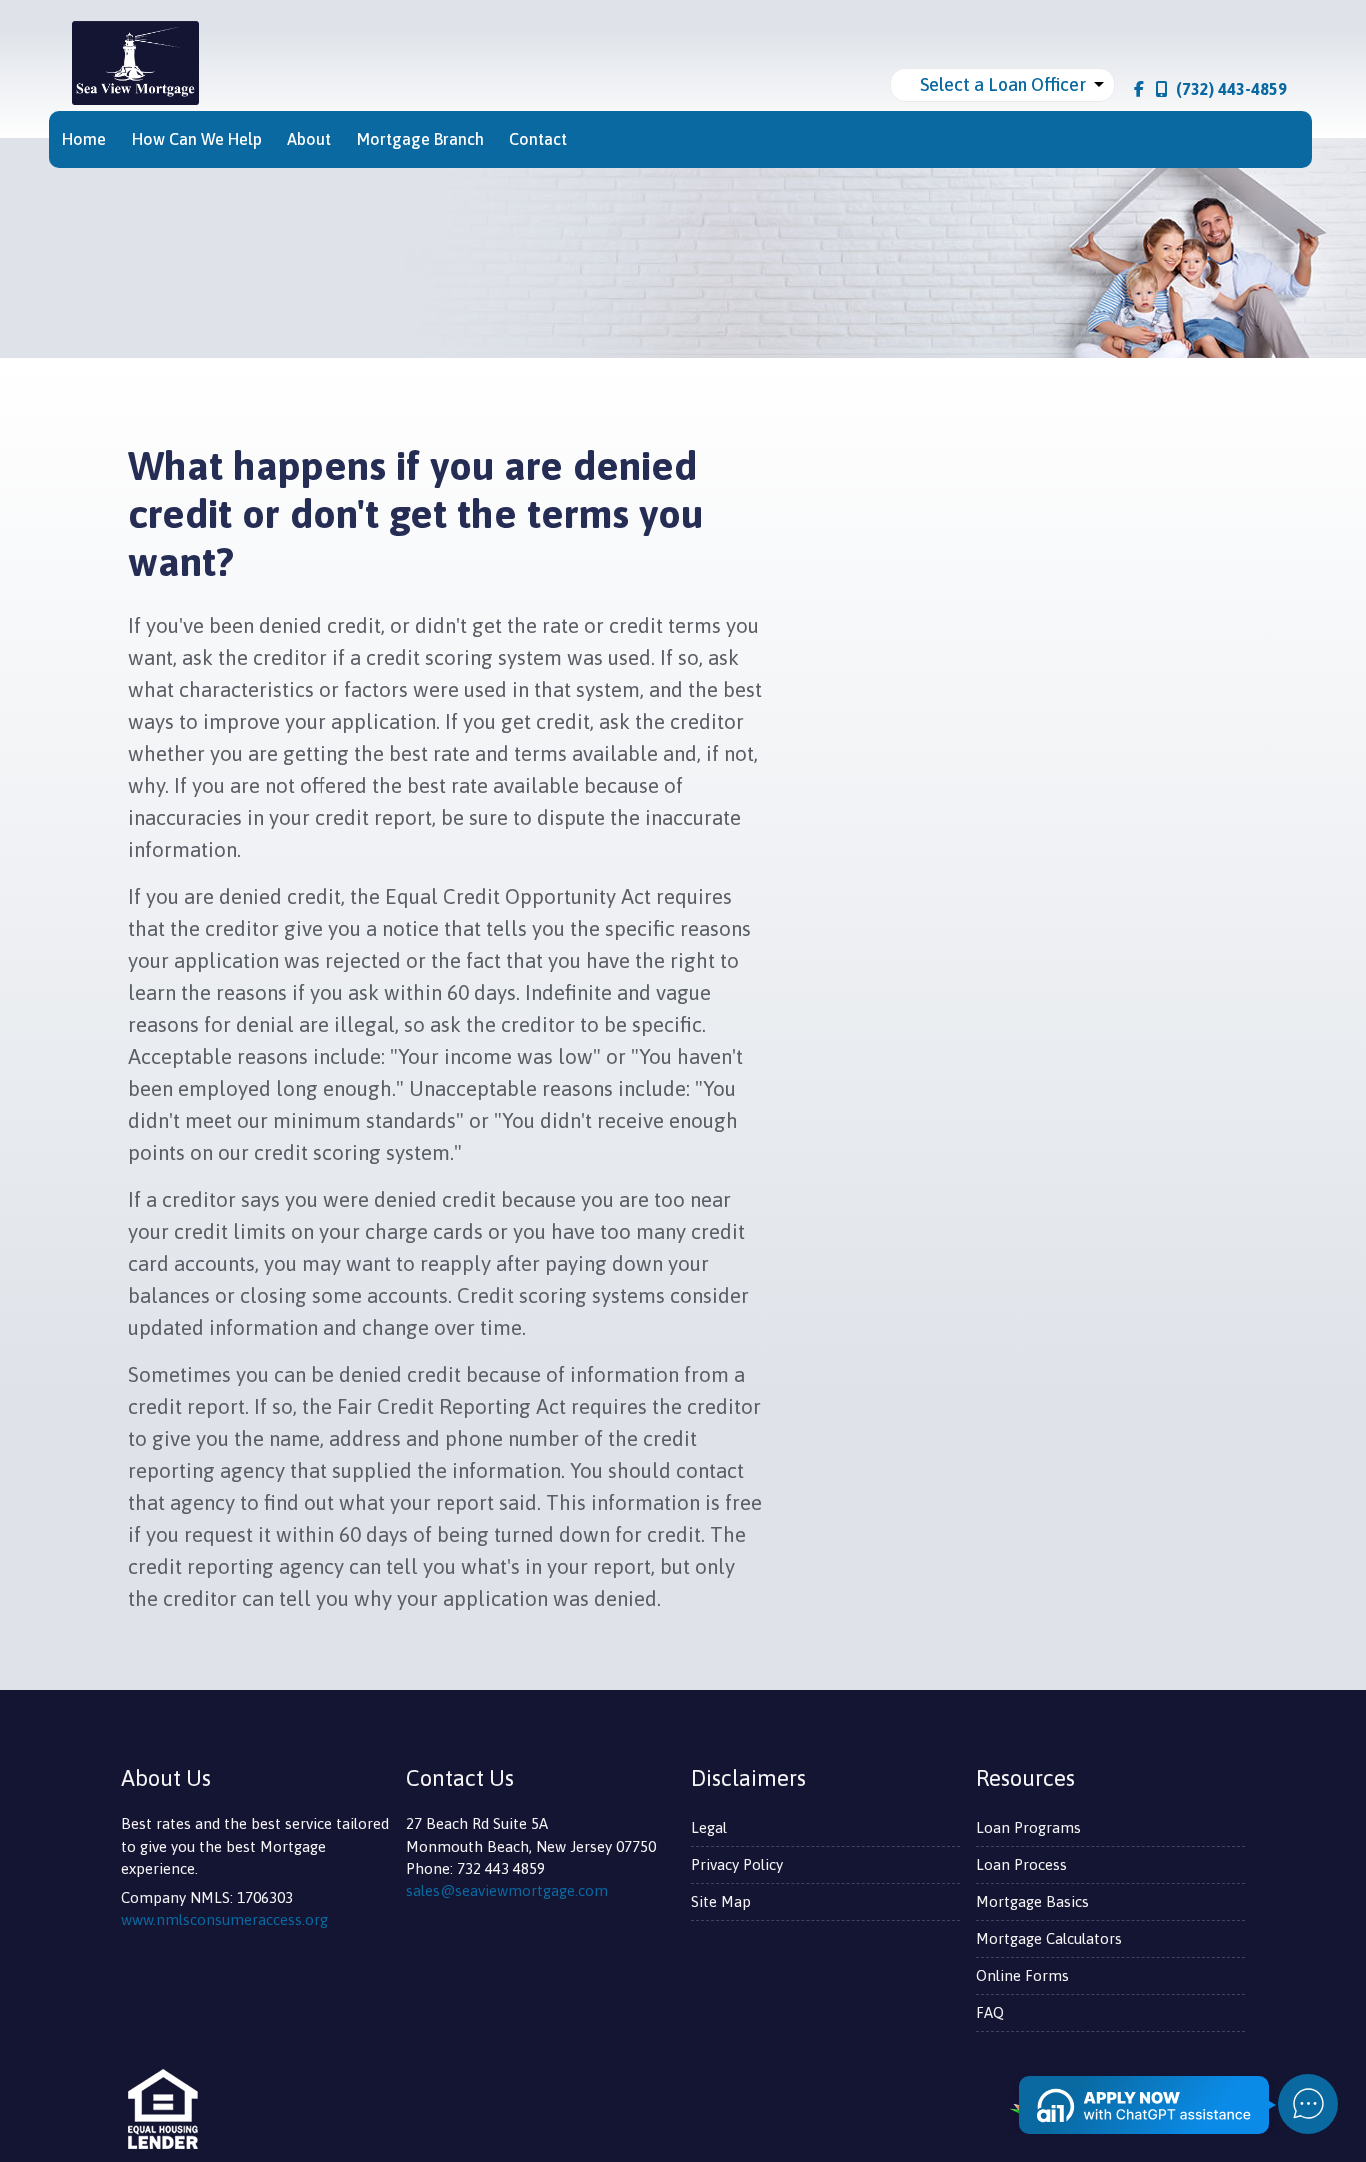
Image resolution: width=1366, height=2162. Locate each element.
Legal (709, 1827)
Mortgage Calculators (1049, 1938)
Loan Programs (1028, 1827)
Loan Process (1021, 1864)
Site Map (721, 1901)
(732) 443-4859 (1231, 89)
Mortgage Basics (1032, 1901)
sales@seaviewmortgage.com (507, 1890)
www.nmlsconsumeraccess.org (224, 1919)
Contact (538, 139)
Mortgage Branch (420, 139)
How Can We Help (197, 139)
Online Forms (1022, 1975)
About (309, 139)
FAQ (990, 2012)
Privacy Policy (737, 1864)
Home (84, 139)
